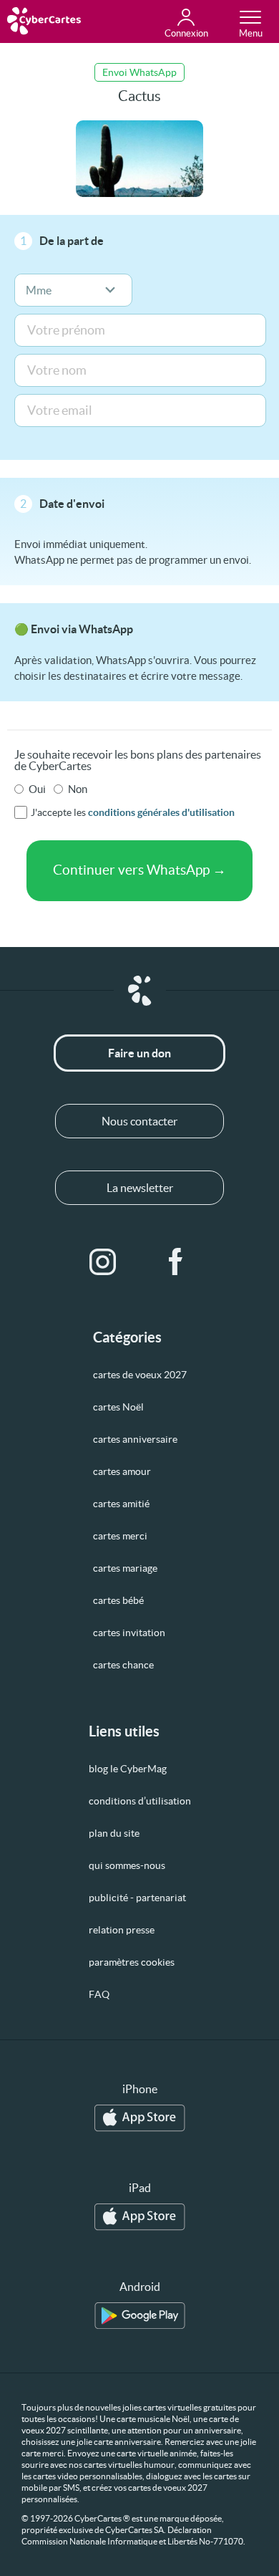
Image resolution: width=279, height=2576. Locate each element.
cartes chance (123, 1665)
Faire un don (139, 1053)
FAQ (99, 1994)
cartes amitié (121, 1504)
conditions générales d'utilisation (161, 812)
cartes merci (120, 1536)
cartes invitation (129, 1633)
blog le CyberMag (128, 1769)
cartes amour (122, 1471)
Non (78, 789)
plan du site (114, 1833)
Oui (37, 789)
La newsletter (140, 1188)
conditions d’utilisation (140, 1801)
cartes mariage (125, 1568)
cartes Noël (118, 1407)
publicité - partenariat (137, 1898)
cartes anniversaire (135, 1439)
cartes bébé (118, 1600)
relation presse (122, 1930)
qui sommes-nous (127, 1865)
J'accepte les (133, 812)
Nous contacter (139, 1121)
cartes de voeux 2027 (140, 1375)
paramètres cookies (132, 1962)
